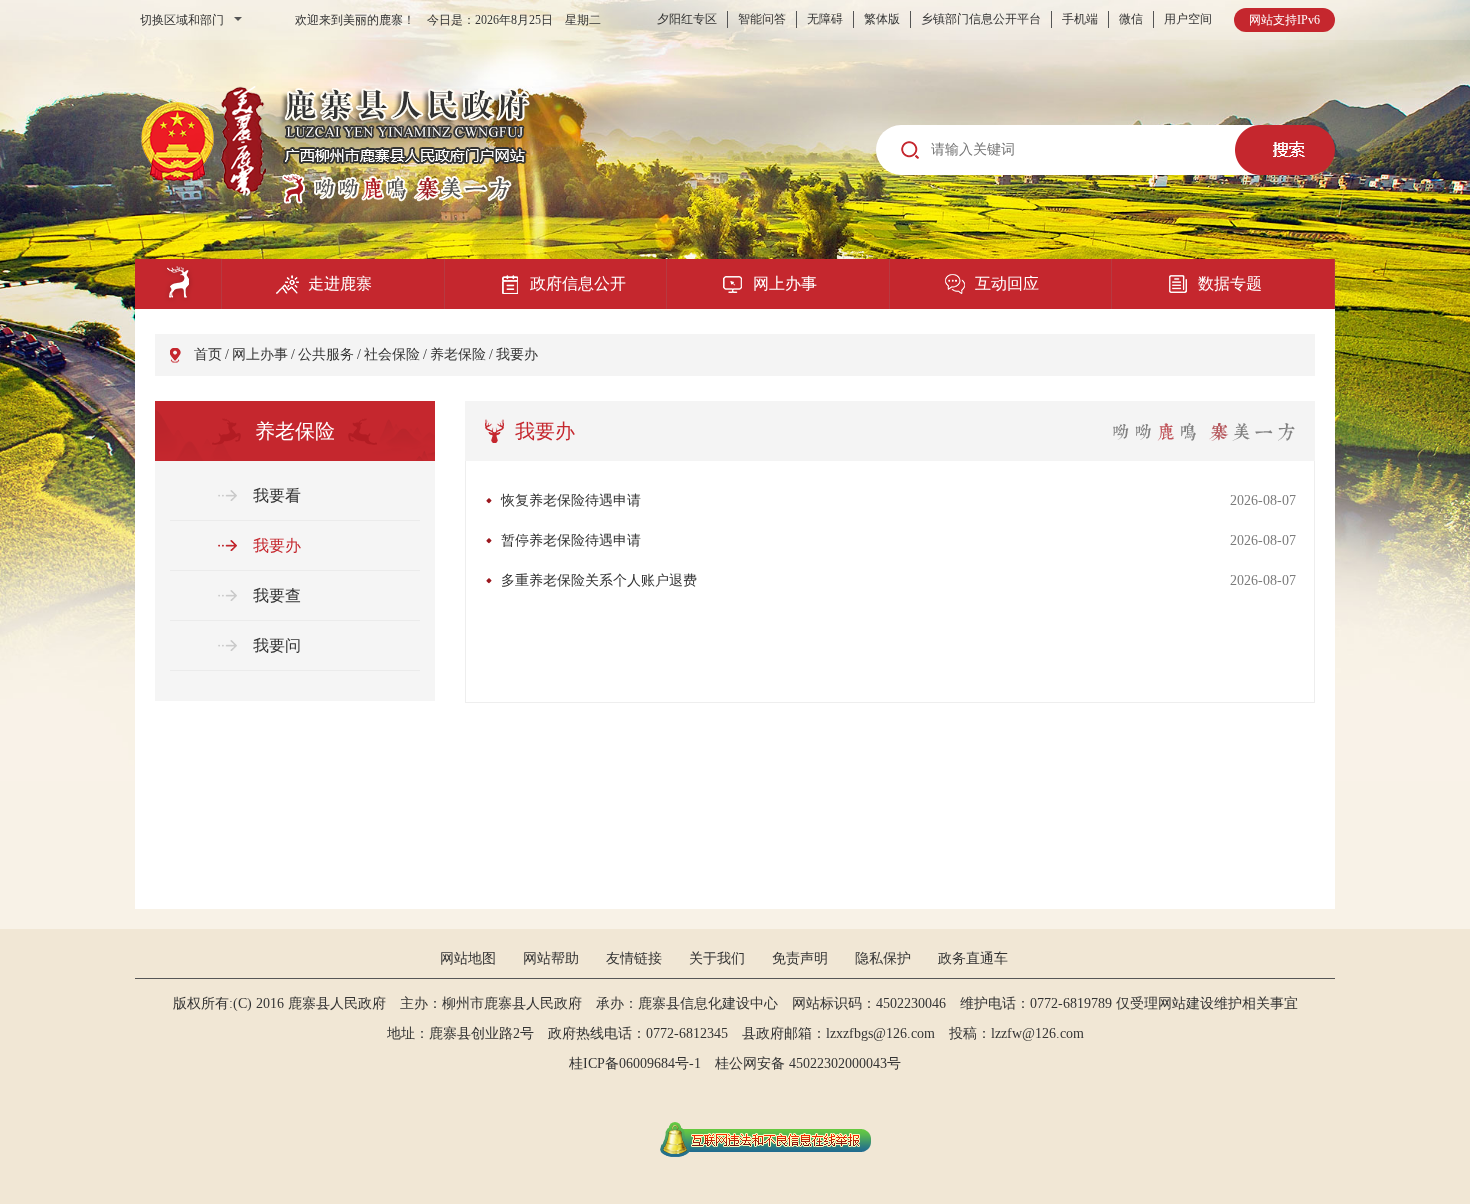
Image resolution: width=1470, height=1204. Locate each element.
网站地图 (468, 958)
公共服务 (326, 354)
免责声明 (800, 958)
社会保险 (392, 354)
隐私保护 (883, 958)
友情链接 (634, 958)
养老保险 (458, 354)
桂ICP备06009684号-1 (635, 1063)
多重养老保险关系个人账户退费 (599, 580)
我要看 (277, 495)
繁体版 (882, 19)
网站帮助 (551, 958)
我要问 (277, 645)
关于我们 (717, 958)
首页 (208, 354)
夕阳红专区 (687, 19)
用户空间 (1188, 19)
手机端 (1080, 19)
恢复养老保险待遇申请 (571, 500)
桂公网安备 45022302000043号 (815, 1063)
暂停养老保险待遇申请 (571, 540)
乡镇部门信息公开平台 (981, 19)
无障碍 (825, 19)
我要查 (277, 595)
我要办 (517, 354)
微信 (1131, 19)
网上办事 (260, 354)
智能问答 (762, 19)
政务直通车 (973, 958)
